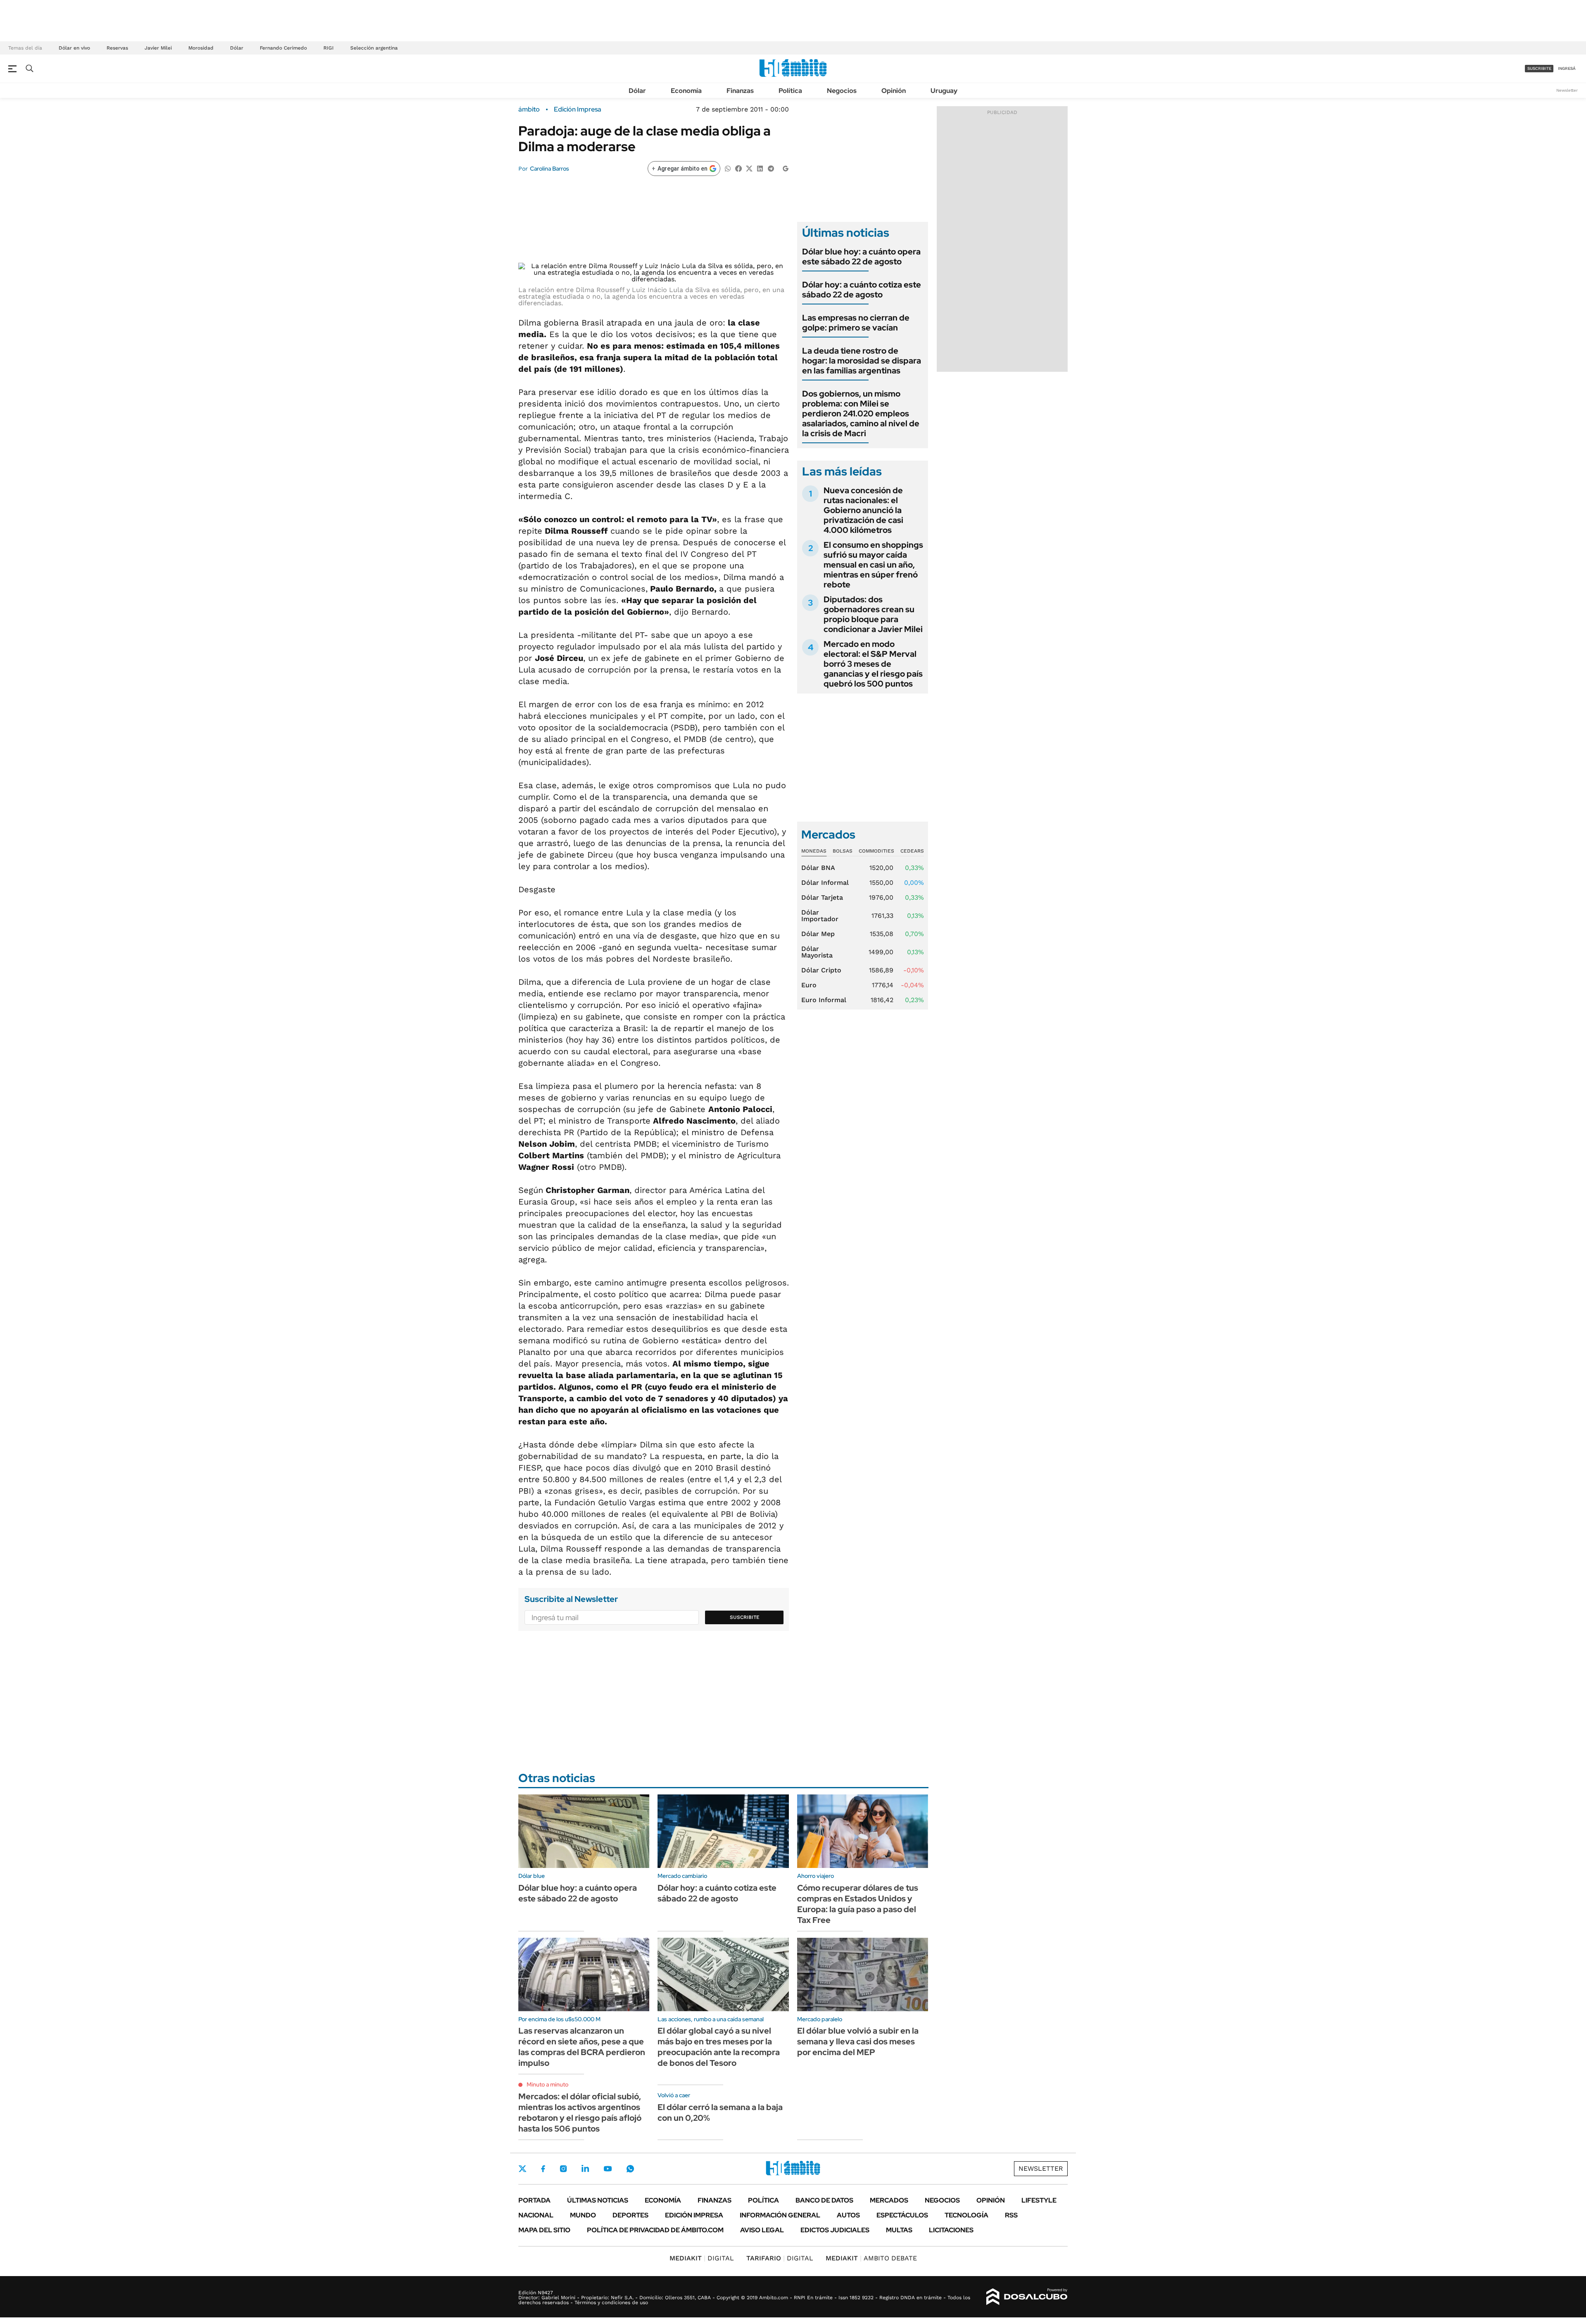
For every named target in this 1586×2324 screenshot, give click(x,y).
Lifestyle (1039, 2200)
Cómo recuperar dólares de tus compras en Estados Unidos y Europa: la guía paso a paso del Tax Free (858, 1904)
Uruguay (944, 91)
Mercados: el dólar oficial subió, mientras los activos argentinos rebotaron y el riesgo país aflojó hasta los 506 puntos (580, 2113)
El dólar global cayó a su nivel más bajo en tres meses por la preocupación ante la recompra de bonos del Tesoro (719, 2047)
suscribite (1539, 68)
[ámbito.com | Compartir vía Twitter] (749, 168)
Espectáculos (902, 2215)
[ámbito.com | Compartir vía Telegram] (771, 168)
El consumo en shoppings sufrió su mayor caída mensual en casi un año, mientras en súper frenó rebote (873, 565)
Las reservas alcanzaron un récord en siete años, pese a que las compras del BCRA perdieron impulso (582, 2047)
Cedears (912, 851)
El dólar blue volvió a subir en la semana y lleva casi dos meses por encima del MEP (858, 2041)
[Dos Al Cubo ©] (1027, 2297)
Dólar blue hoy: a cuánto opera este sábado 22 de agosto (861, 257)
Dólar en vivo (74, 48)
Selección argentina (374, 48)
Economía (686, 91)
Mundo (583, 2215)
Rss (1011, 2215)
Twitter (522, 2169)
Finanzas (740, 91)
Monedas (814, 851)
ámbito (529, 109)
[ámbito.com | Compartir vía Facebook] (738, 168)
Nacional (536, 2215)
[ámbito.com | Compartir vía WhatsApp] (728, 168)
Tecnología (966, 2215)
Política (790, 91)
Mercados (889, 2200)
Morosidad (201, 48)
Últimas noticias (598, 2200)
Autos (848, 2215)
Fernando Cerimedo (283, 48)
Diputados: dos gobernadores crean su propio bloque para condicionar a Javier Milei (873, 614)
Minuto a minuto (547, 2084)
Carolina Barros (550, 169)
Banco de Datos (824, 2200)
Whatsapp (630, 2169)
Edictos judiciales (835, 2230)
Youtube (608, 2169)
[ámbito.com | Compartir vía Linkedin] (760, 168)
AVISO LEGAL (762, 2230)
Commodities (876, 851)
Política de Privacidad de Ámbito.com (655, 2230)
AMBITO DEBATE (871, 2258)
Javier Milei (158, 48)
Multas (899, 2230)
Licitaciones (951, 2230)
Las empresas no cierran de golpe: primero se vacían (856, 323)
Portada (534, 2200)
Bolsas (843, 851)
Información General (780, 2215)
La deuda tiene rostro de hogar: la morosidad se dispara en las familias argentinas (862, 361)
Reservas (117, 48)
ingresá (1567, 68)
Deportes (630, 2215)
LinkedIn (585, 2169)
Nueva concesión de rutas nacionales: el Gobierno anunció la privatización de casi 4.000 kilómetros (863, 510)
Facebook (543, 2169)
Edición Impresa (694, 2215)
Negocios (842, 91)
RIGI (329, 48)
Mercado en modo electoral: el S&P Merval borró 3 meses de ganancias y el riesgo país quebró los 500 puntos (873, 664)
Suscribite (745, 1617)
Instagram (563, 2169)
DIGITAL (702, 2258)
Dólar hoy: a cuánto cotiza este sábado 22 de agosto (862, 290)
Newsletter (1567, 90)
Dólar (237, 48)
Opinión (894, 91)
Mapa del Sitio (544, 2230)
